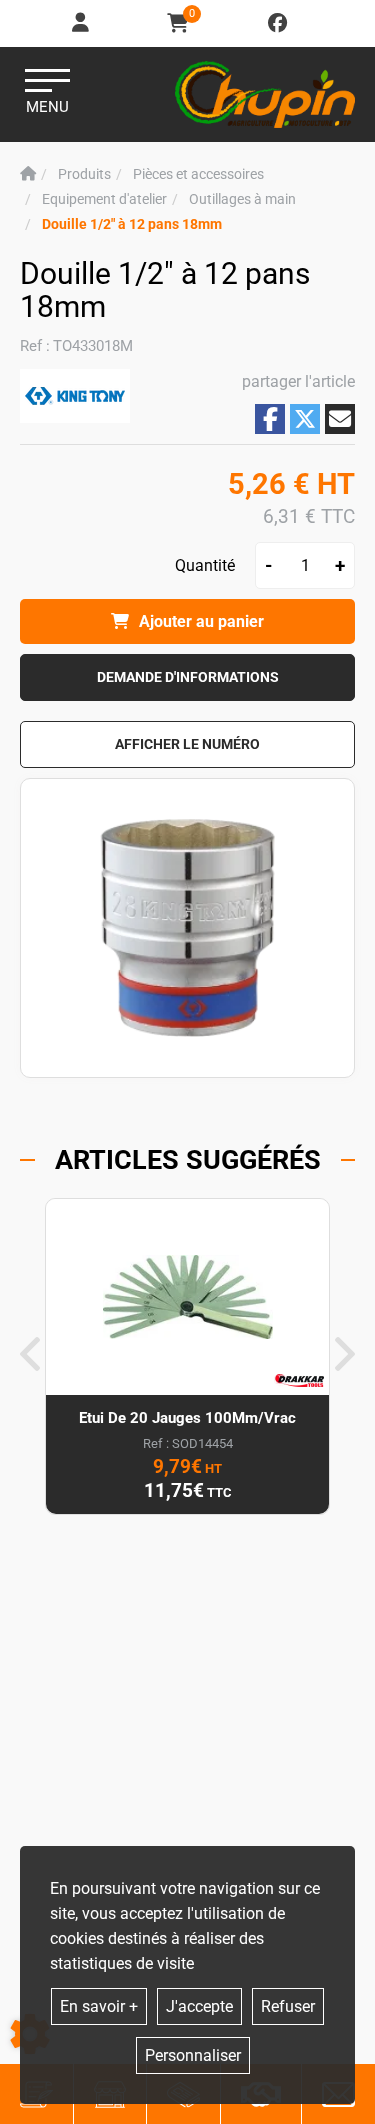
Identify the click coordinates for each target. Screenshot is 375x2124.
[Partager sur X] (305, 419)
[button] (132, 224)
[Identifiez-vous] (82, 23)
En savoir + (99, 2006)
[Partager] (340, 419)
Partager (270, 418)
